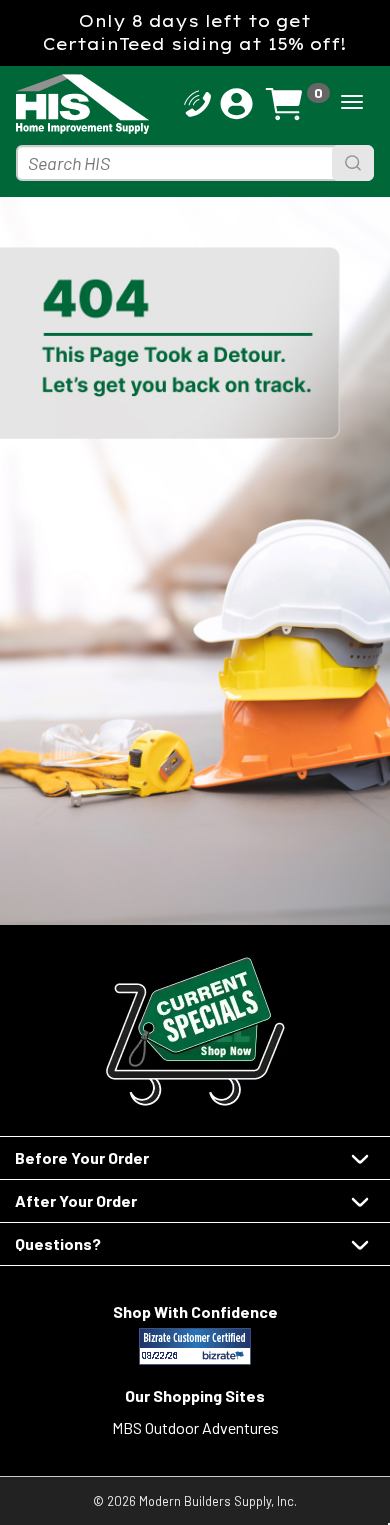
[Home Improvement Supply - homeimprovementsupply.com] (52, 104)
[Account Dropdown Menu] (236, 104)
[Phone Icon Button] (197, 101)
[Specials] (195, 1031)
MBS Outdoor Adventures (195, 1427)
